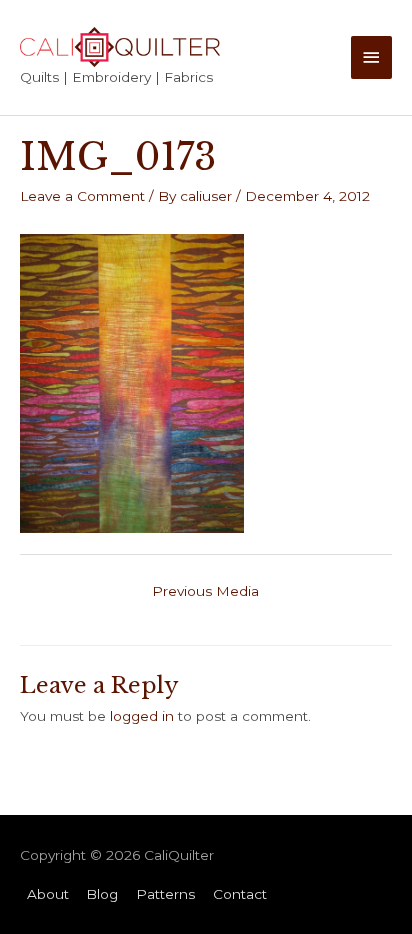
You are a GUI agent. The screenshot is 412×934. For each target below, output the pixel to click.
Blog (102, 894)
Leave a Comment (82, 196)
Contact (240, 894)
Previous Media (205, 591)
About (48, 894)
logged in (142, 716)
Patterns (165, 894)
